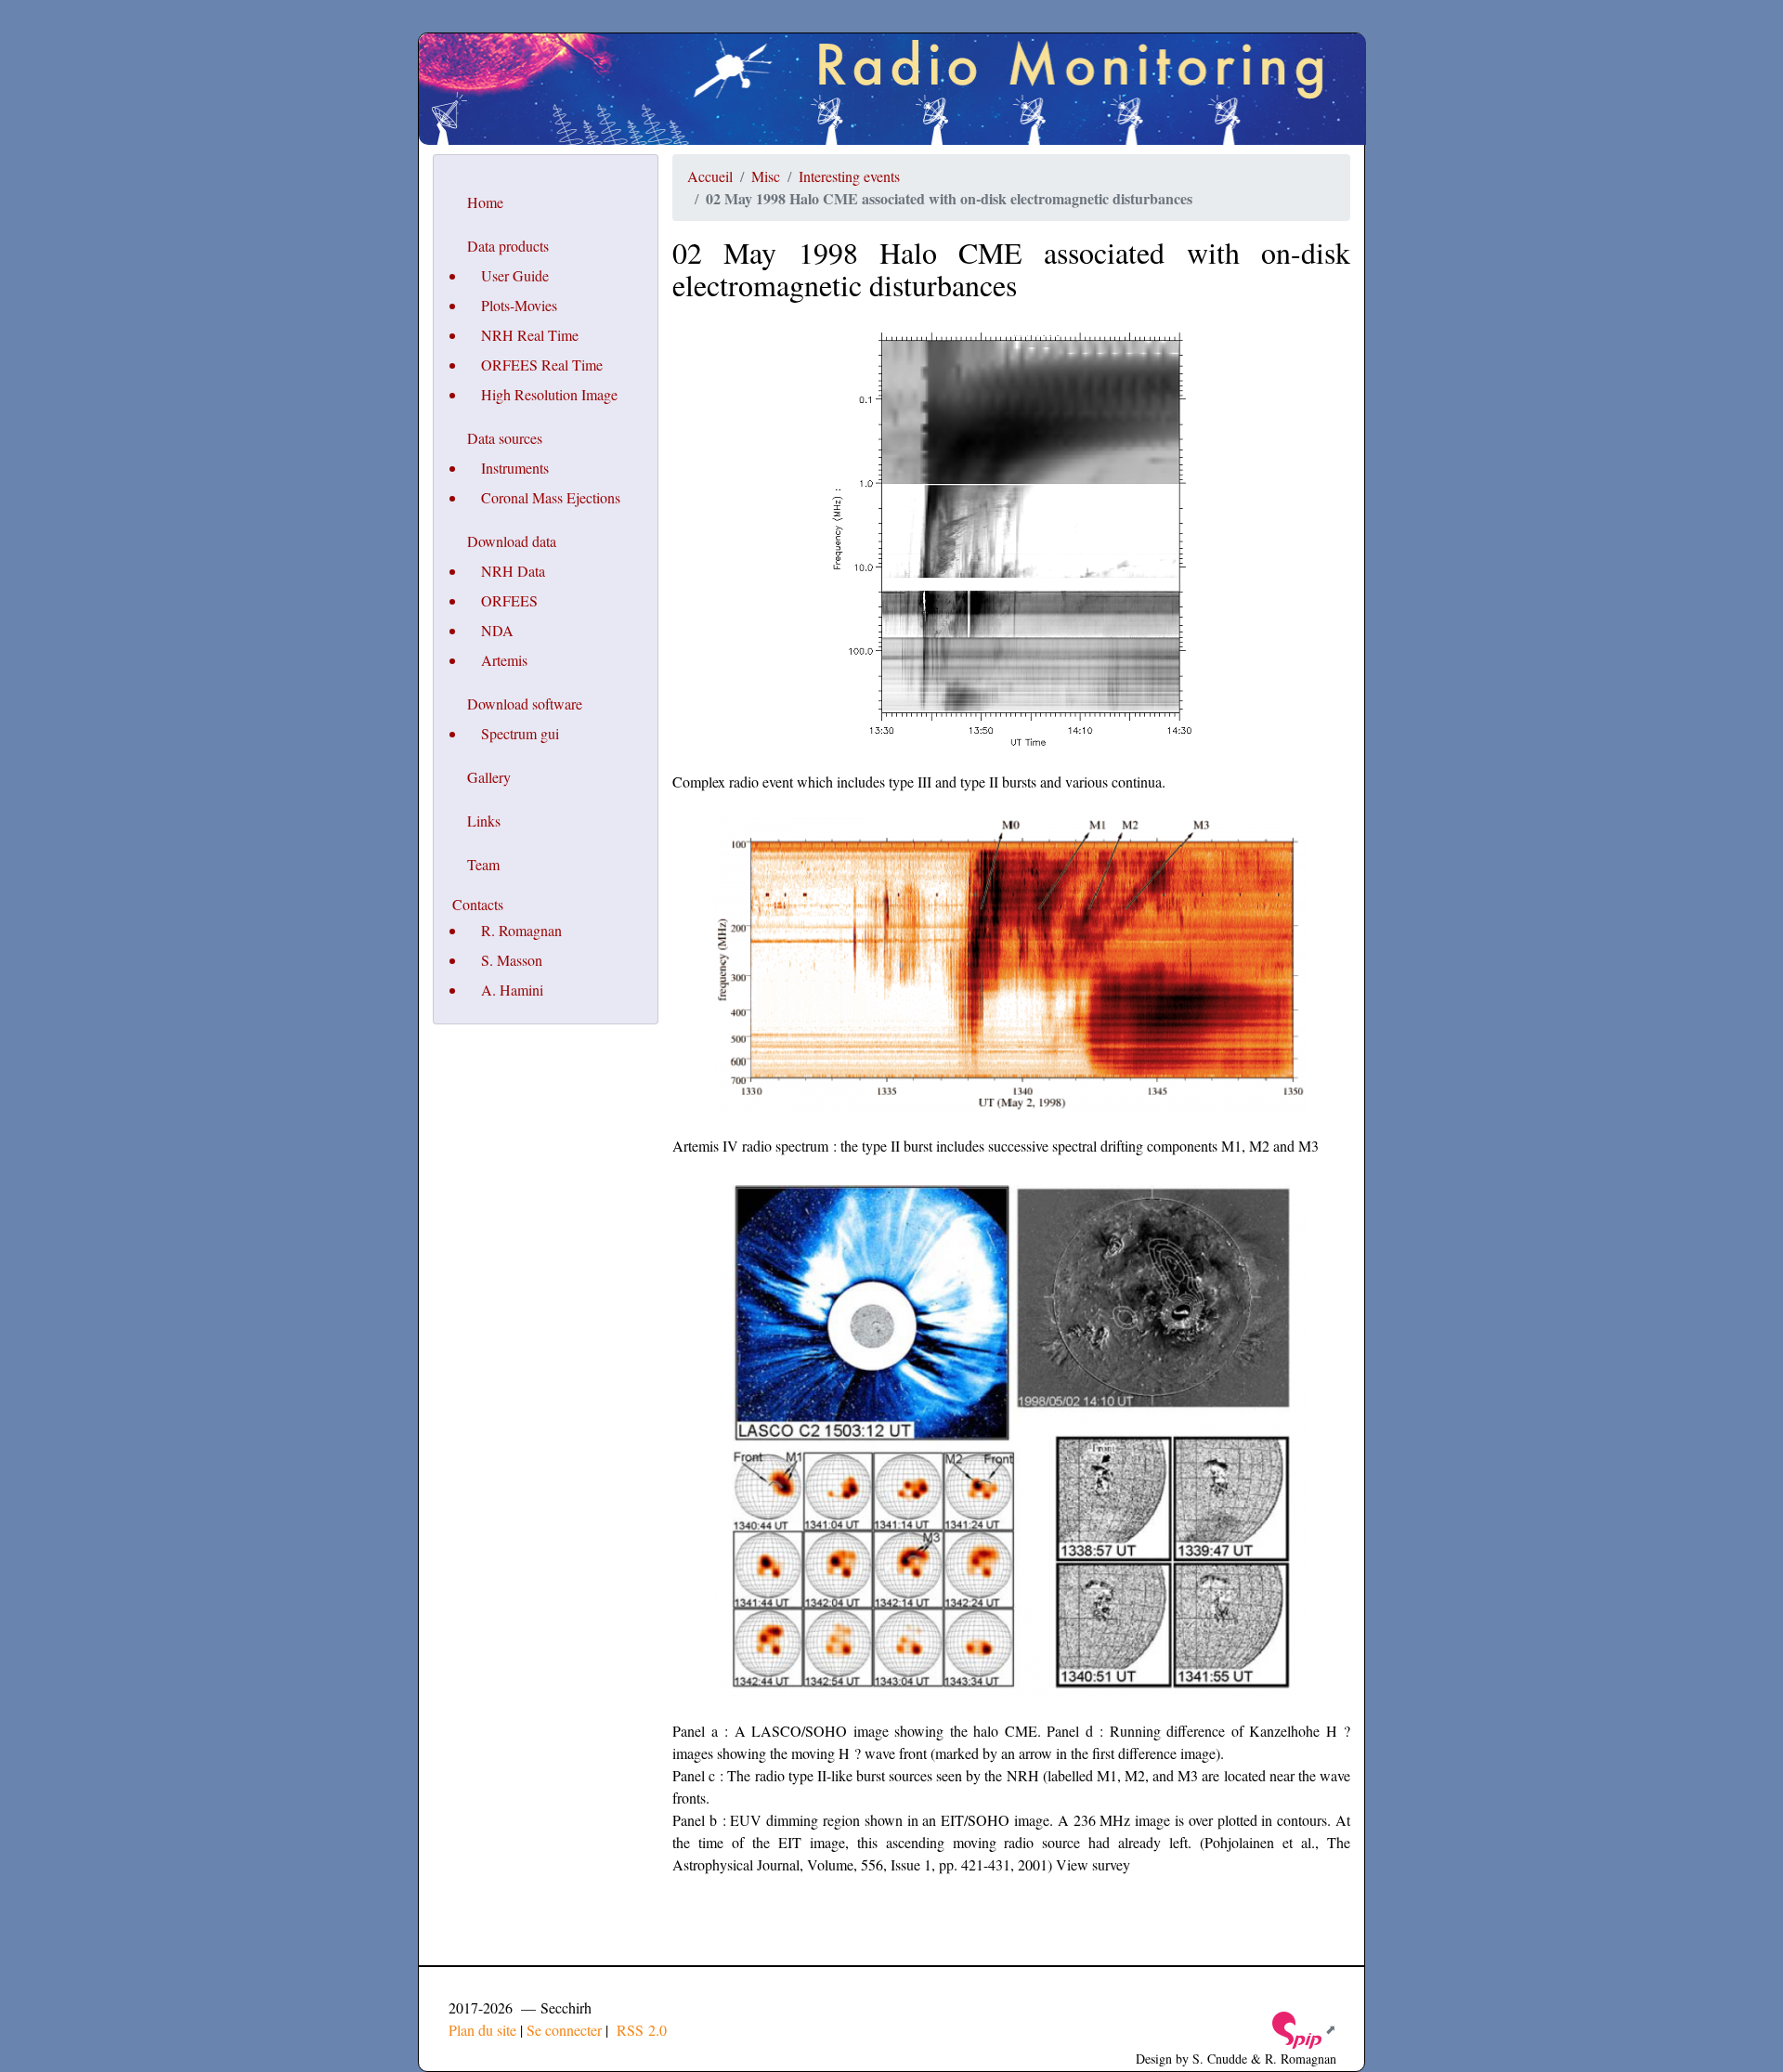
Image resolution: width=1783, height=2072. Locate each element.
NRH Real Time (530, 335)
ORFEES (509, 600)
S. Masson (512, 960)
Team (483, 864)
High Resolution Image (549, 394)
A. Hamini (512, 990)
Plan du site (482, 2030)
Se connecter (564, 2030)
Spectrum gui (520, 733)
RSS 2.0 (639, 2030)
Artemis (504, 660)
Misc (766, 176)
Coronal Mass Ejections (551, 497)
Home (485, 202)
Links (484, 821)
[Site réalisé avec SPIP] (1303, 2029)
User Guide (515, 275)
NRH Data (513, 571)
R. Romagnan (521, 930)
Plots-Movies (519, 305)
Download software (525, 704)
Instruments (515, 468)
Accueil (710, 176)
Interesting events (849, 176)
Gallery (489, 777)
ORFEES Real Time (542, 365)
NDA (497, 630)
